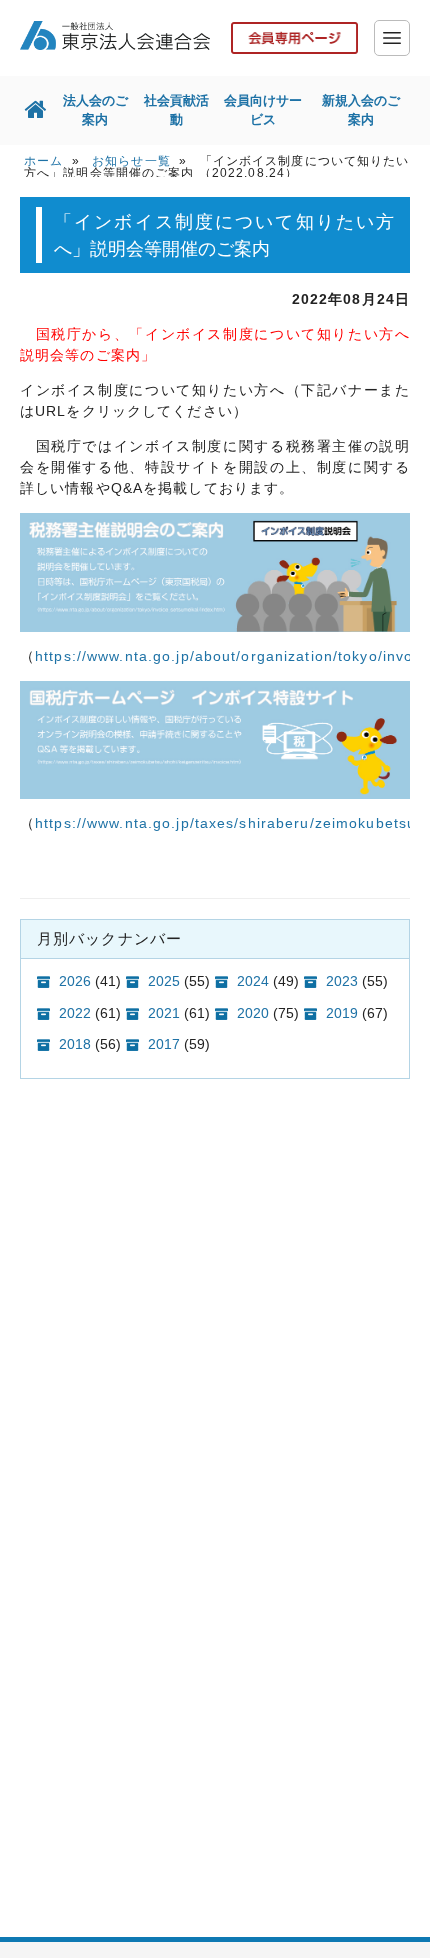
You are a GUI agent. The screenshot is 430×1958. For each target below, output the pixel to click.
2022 (75, 1013)
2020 (253, 1013)
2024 (253, 981)
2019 (342, 1013)
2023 (342, 981)
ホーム (43, 161)
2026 (75, 981)
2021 (164, 1013)
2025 (164, 981)
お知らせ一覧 (131, 161)
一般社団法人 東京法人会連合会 (115, 35)
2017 (164, 1044)
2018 (75, 1044)
